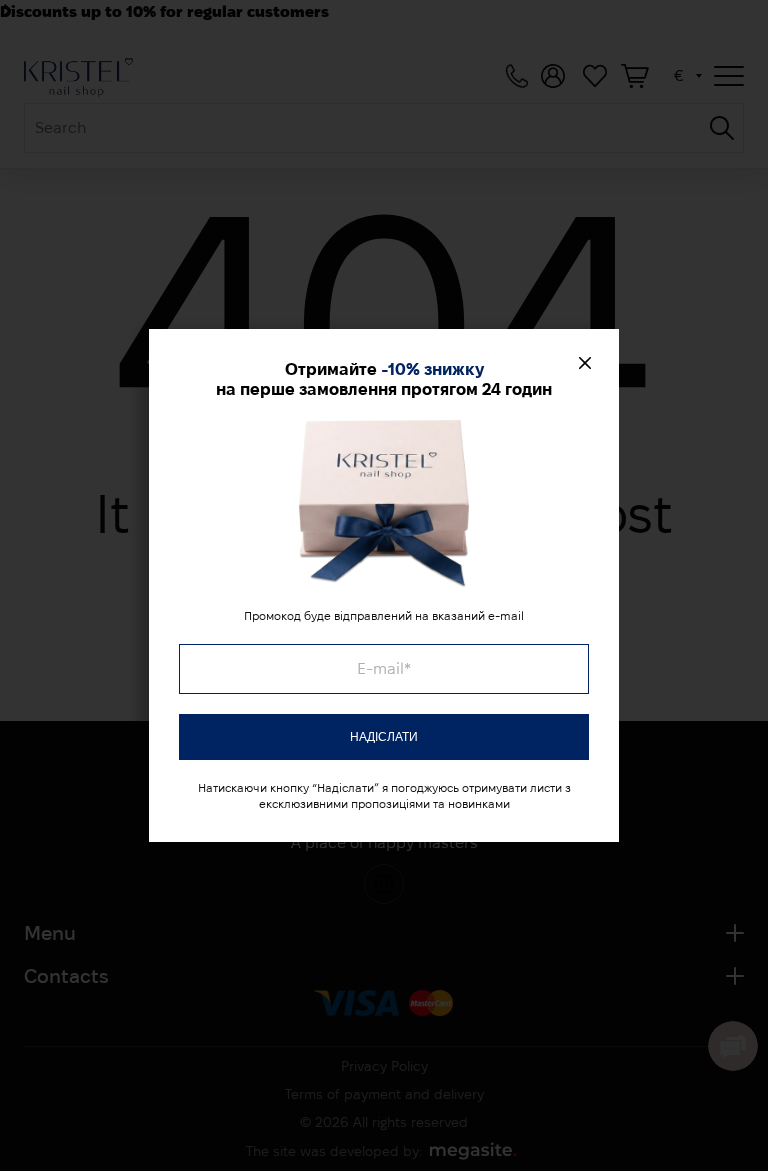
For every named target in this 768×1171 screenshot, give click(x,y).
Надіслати (384, 737)
